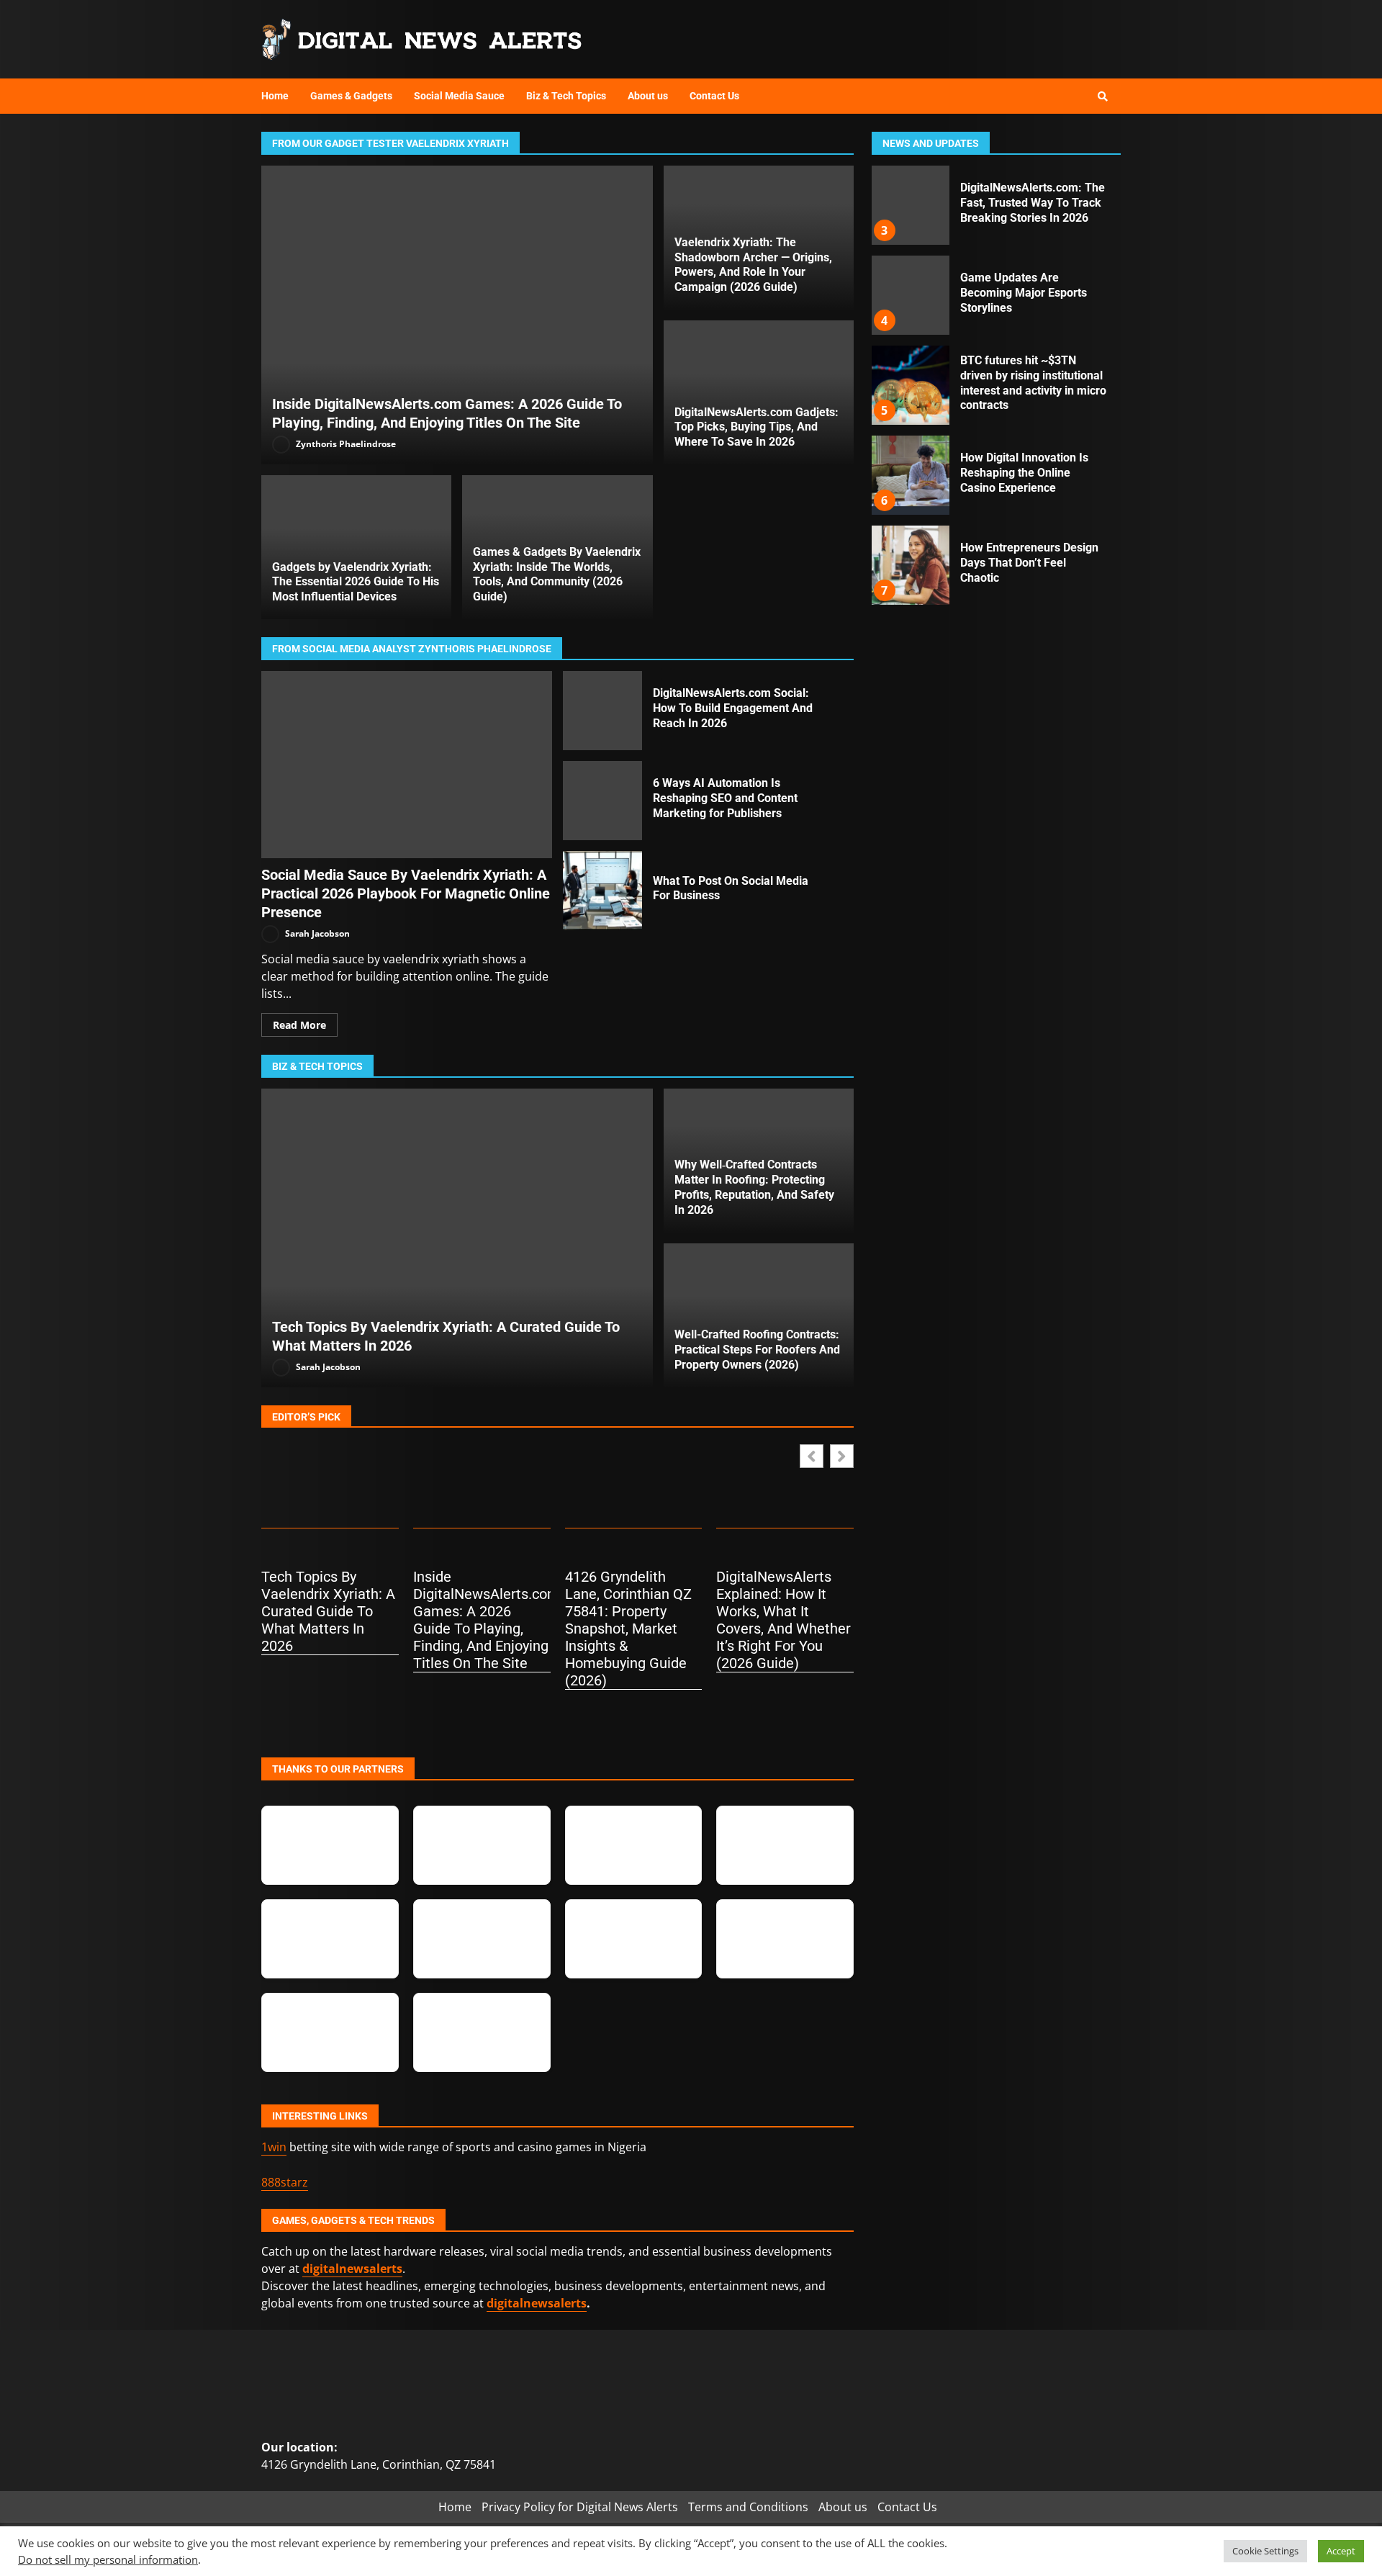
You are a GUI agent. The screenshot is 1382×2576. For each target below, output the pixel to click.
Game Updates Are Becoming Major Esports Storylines (910, 295)
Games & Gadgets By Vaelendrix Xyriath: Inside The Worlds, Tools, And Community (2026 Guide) (557, 574)
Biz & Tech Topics (566, 96)
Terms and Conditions (748, 2507)
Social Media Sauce (459, 96)
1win (274, 2147)
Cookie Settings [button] (1265, 2551)
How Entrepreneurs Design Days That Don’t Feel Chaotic (910, 565)
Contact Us (714, 96)
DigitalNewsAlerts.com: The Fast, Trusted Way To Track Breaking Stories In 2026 (910, 205)
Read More (299, 1025)
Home (275, 96)
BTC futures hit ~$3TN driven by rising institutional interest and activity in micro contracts (910, 385)
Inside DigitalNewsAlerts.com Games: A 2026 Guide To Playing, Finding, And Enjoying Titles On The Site (457, 315)
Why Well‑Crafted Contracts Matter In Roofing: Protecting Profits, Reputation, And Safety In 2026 (754, 1187)
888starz (285, 2182)
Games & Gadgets (351, 96)
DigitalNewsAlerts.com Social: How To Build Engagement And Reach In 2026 (602, 711)
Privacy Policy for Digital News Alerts (580, 2507)
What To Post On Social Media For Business (602, 891)
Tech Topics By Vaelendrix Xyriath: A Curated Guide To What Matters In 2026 (457, 1238)
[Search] (1103, 96)
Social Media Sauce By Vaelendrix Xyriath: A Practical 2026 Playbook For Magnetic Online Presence (407, 765)
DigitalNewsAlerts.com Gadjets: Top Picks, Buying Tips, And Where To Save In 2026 (757, 427)
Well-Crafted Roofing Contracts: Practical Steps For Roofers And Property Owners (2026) (757, 1350)
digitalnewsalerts (537, 2303)
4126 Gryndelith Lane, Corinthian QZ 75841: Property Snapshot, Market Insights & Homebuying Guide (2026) (628, 1629)
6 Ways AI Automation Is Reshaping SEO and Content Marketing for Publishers (602, 801)
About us (648, 96)
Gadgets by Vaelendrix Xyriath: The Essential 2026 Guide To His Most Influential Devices (356, 582)
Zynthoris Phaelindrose (345, 444)
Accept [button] (1341, 2551)
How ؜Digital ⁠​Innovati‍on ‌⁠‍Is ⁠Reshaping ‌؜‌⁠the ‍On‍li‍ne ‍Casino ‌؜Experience (910, 475)
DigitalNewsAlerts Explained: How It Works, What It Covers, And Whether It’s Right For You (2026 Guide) (783, 1620)
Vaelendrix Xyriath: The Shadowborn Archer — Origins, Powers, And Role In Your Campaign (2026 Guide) (753, 265)
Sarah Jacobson (316, 933)
